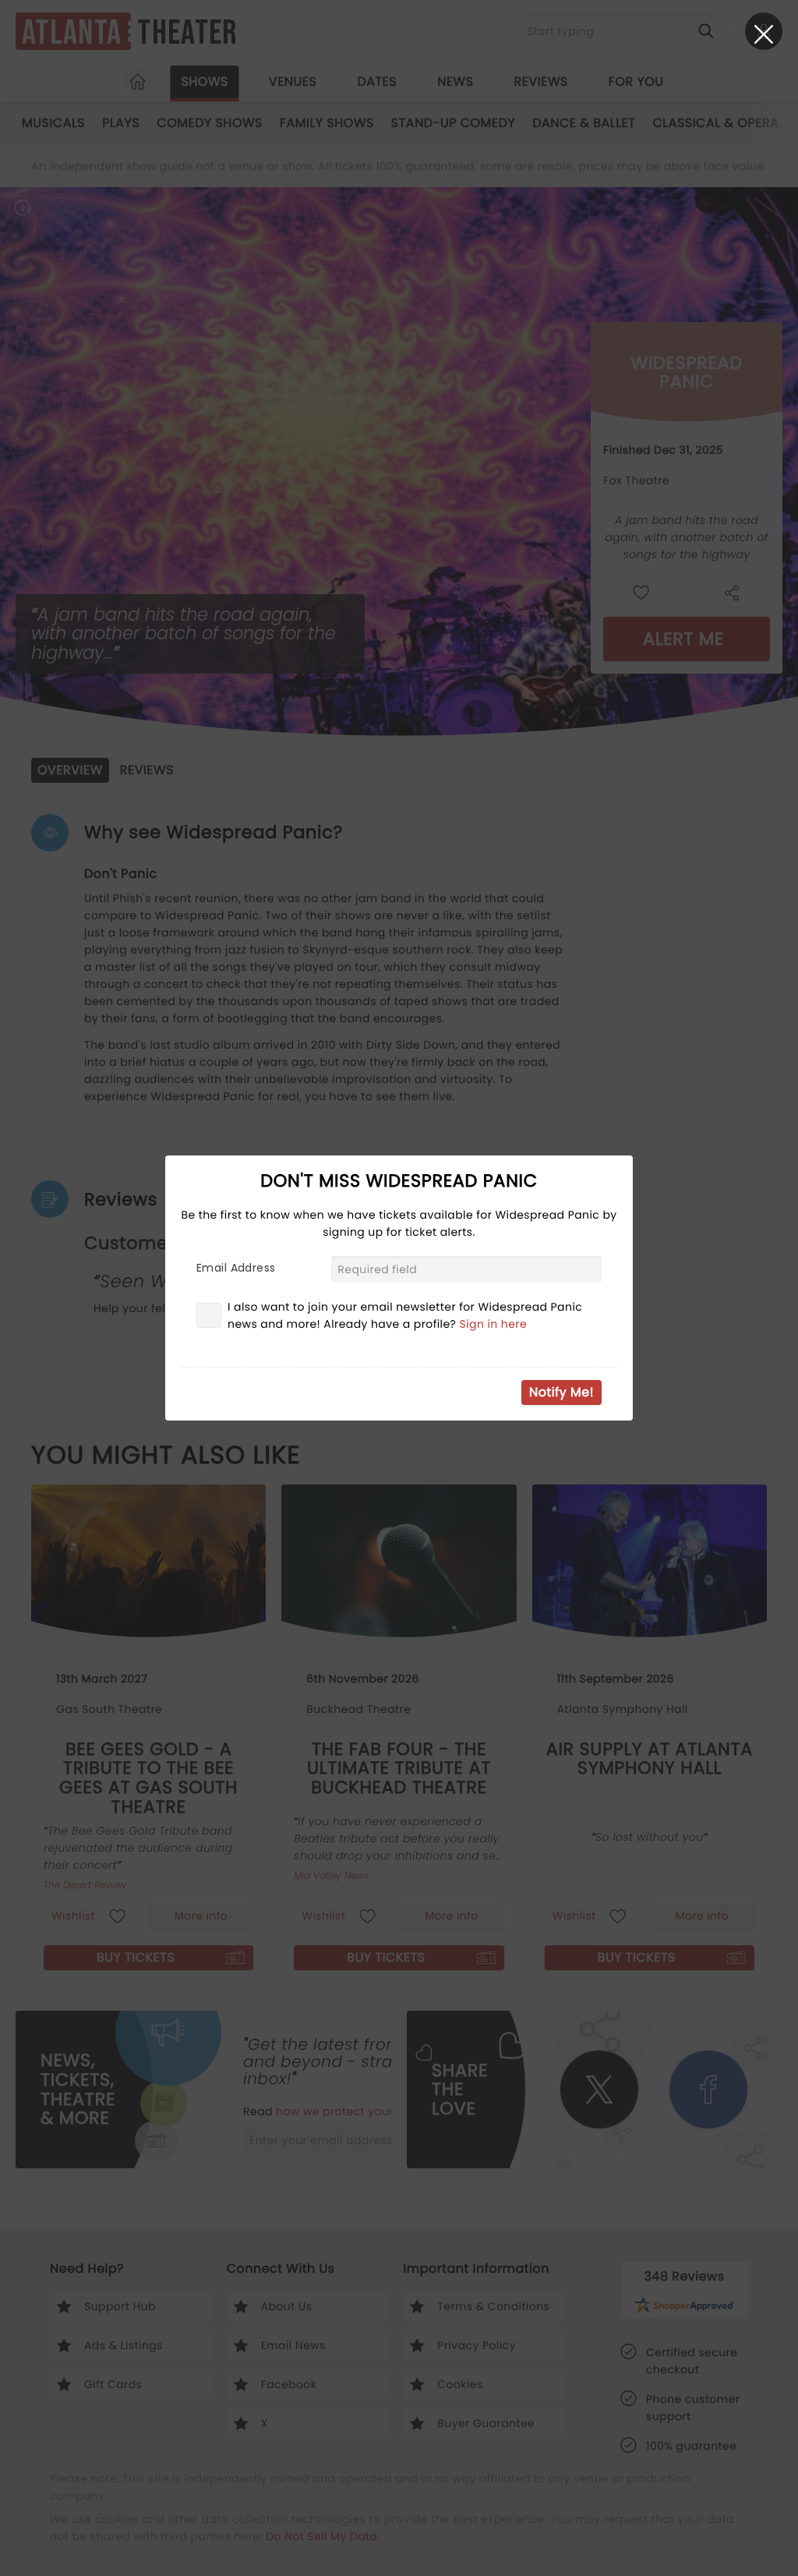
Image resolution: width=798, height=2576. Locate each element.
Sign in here (494, 1324)
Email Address (236, 1268)
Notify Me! (561, 1392)
